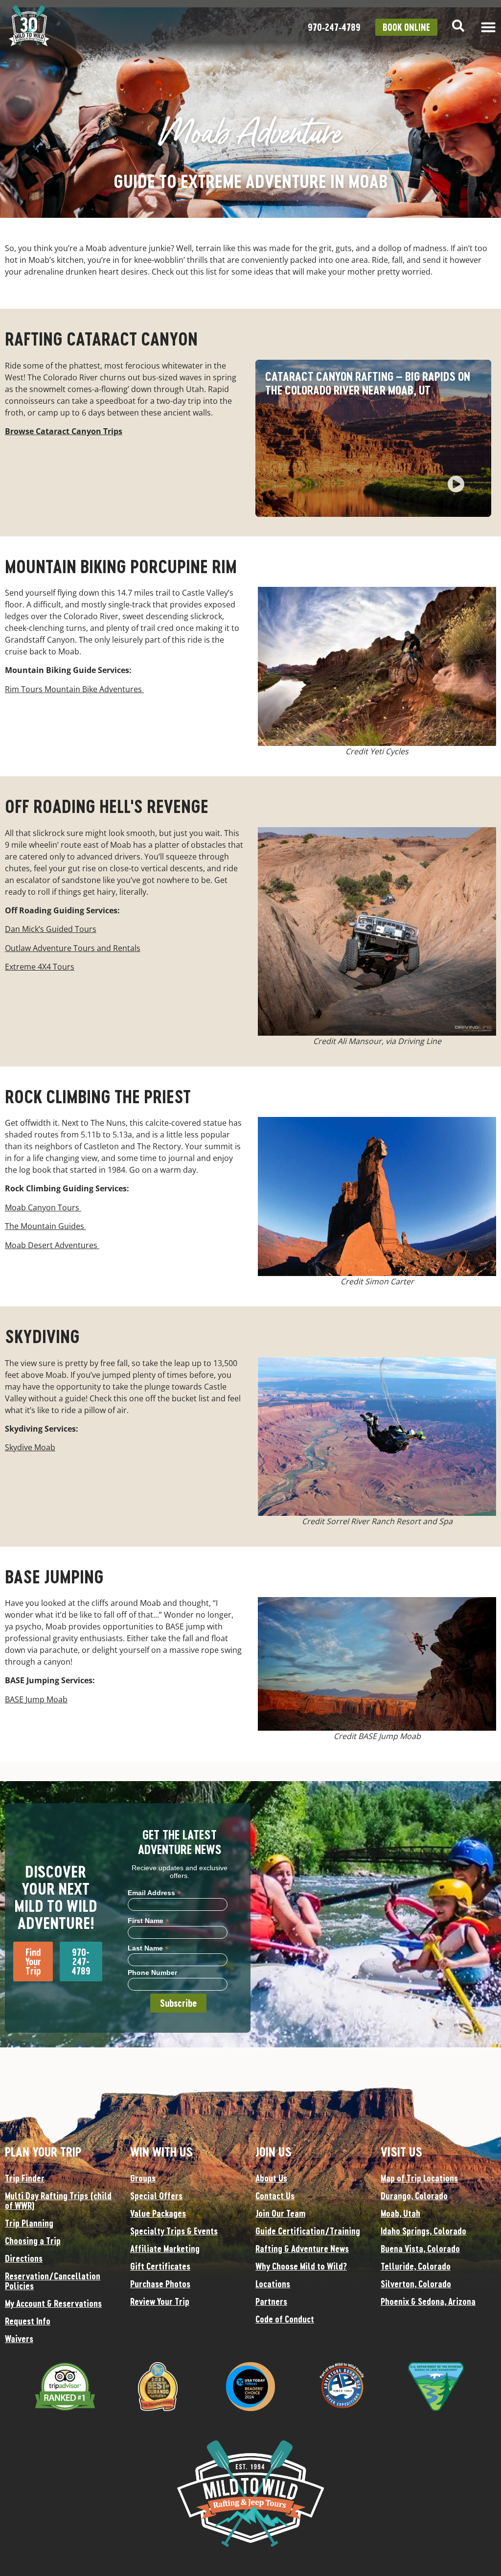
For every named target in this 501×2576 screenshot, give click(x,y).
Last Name (148, 1948)
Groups (143, 2178)
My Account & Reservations (53, 2303)
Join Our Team (280, 2213)
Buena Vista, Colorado (420, 2249)
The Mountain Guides (46, 1226)
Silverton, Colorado (416, 2284)
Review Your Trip (160, 2301)
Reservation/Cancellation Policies (53, 2281)
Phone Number (152, 1973)
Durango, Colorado (414, 2196)
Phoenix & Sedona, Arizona (428, 2301)
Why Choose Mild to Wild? (301, 2266)
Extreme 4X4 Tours (40, 967)
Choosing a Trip (33, 2241)
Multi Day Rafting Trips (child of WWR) (58, 2201)
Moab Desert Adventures (52, 1245)
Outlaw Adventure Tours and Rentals (73, 948)
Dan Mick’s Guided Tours (51, 929)
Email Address (154, 1892)
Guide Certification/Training (308, 2231)
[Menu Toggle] (488, 27)
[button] (456, 485)
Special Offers (156, 2196)
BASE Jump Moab (36, 1699)
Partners (271, 2301)
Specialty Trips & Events (174, 2231)
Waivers (19, 2339)
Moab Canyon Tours (43, 1207)
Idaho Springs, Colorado (423, 2231)
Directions (24, 2258)
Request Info (28, 2321)
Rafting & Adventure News (302, 2249)
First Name (148, 1920)
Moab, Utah (400, 2213)
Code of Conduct (285, 2319)
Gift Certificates (160, 2266)
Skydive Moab (30, 1447)
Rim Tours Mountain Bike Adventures (74, 689)
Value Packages (158, 2213)
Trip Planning (29, 2223)
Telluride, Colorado (416, 2266)
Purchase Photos (160, 2284)
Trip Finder (25, 2178)
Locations (273, 2284)
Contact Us (275, 2196)
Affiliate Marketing (165, 2249)
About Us (271, 2178)
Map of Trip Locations (419, 2178)
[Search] (458, 26)
